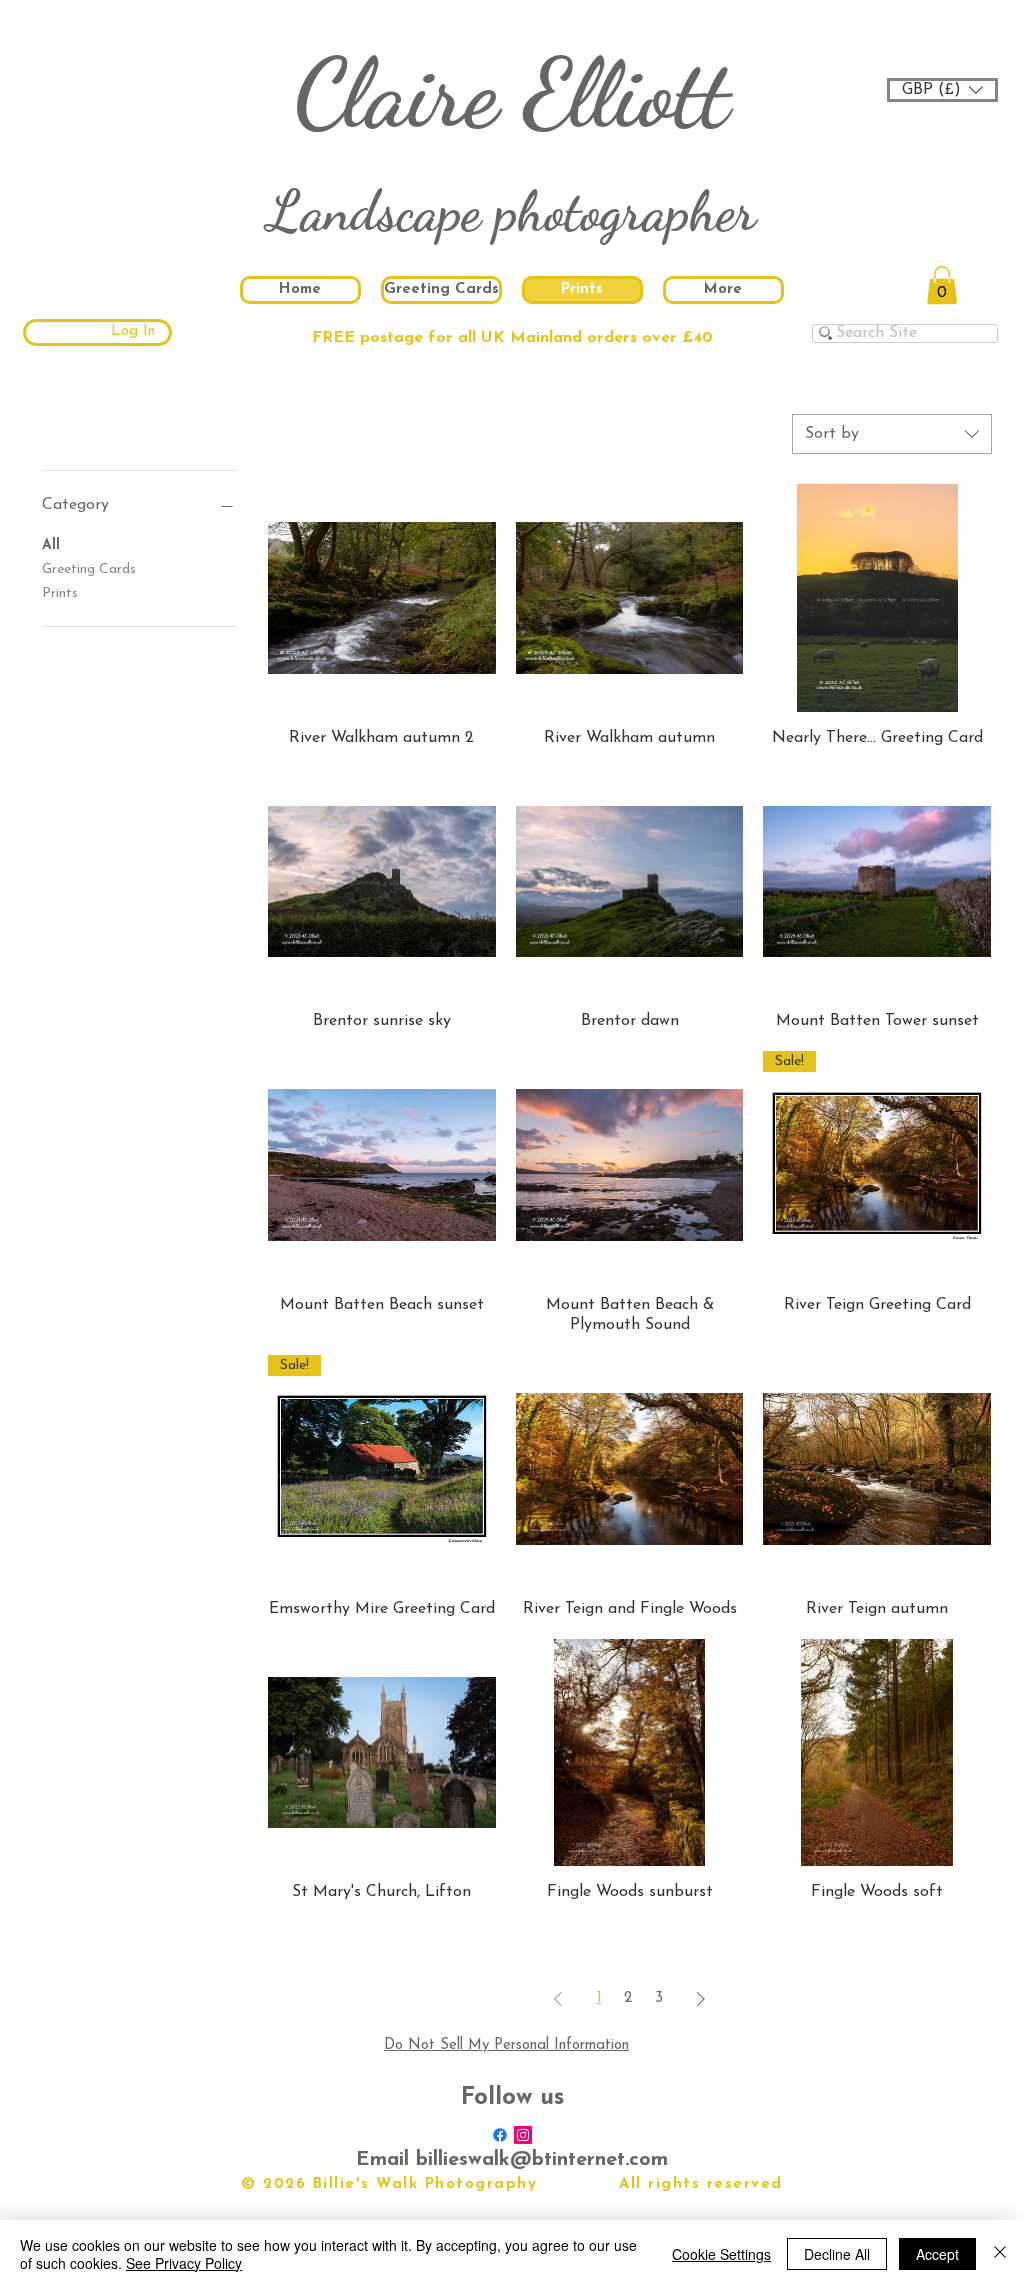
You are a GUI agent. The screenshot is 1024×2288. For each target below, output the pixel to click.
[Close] (1000, 2254)
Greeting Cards (89, 569)
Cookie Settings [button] (721, 2254)
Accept (937, 2254)
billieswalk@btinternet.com (542, 2160)
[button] (942, 90)
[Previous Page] (558, 1999)
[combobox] (892, 434)
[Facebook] (500, 2135)
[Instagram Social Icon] (523, 2135)
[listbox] (942, 90)
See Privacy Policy (184, 2263)
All (51, 545)
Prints (60, 593)
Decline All (837, 2254)
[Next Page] (701, 1999)
